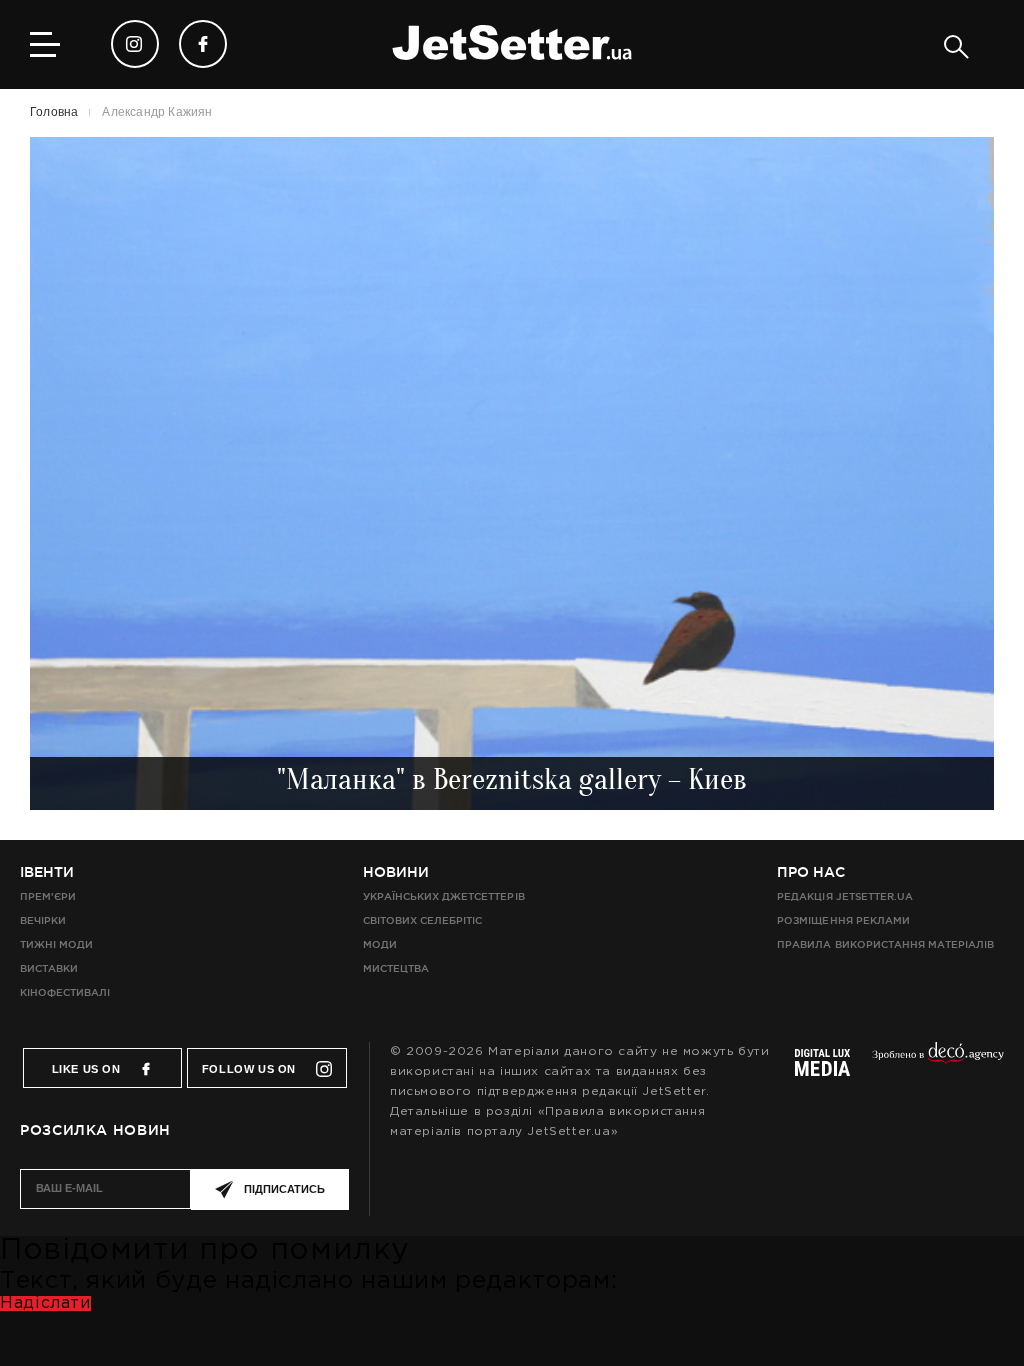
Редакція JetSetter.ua (844, 896)
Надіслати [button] (45, 1303)
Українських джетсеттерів (443, 896)
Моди (380, 944)
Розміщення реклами (843, 920)
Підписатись (284, 1189)
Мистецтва (396, 968)
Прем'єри (48, 896)
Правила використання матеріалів (885, 944)
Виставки (49, 968)
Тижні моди (56, 944)
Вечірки (43, 920)
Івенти (47, 872)
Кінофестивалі (65, 992)
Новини (396, 872)
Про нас (811, 872)
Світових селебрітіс (422, 920)
